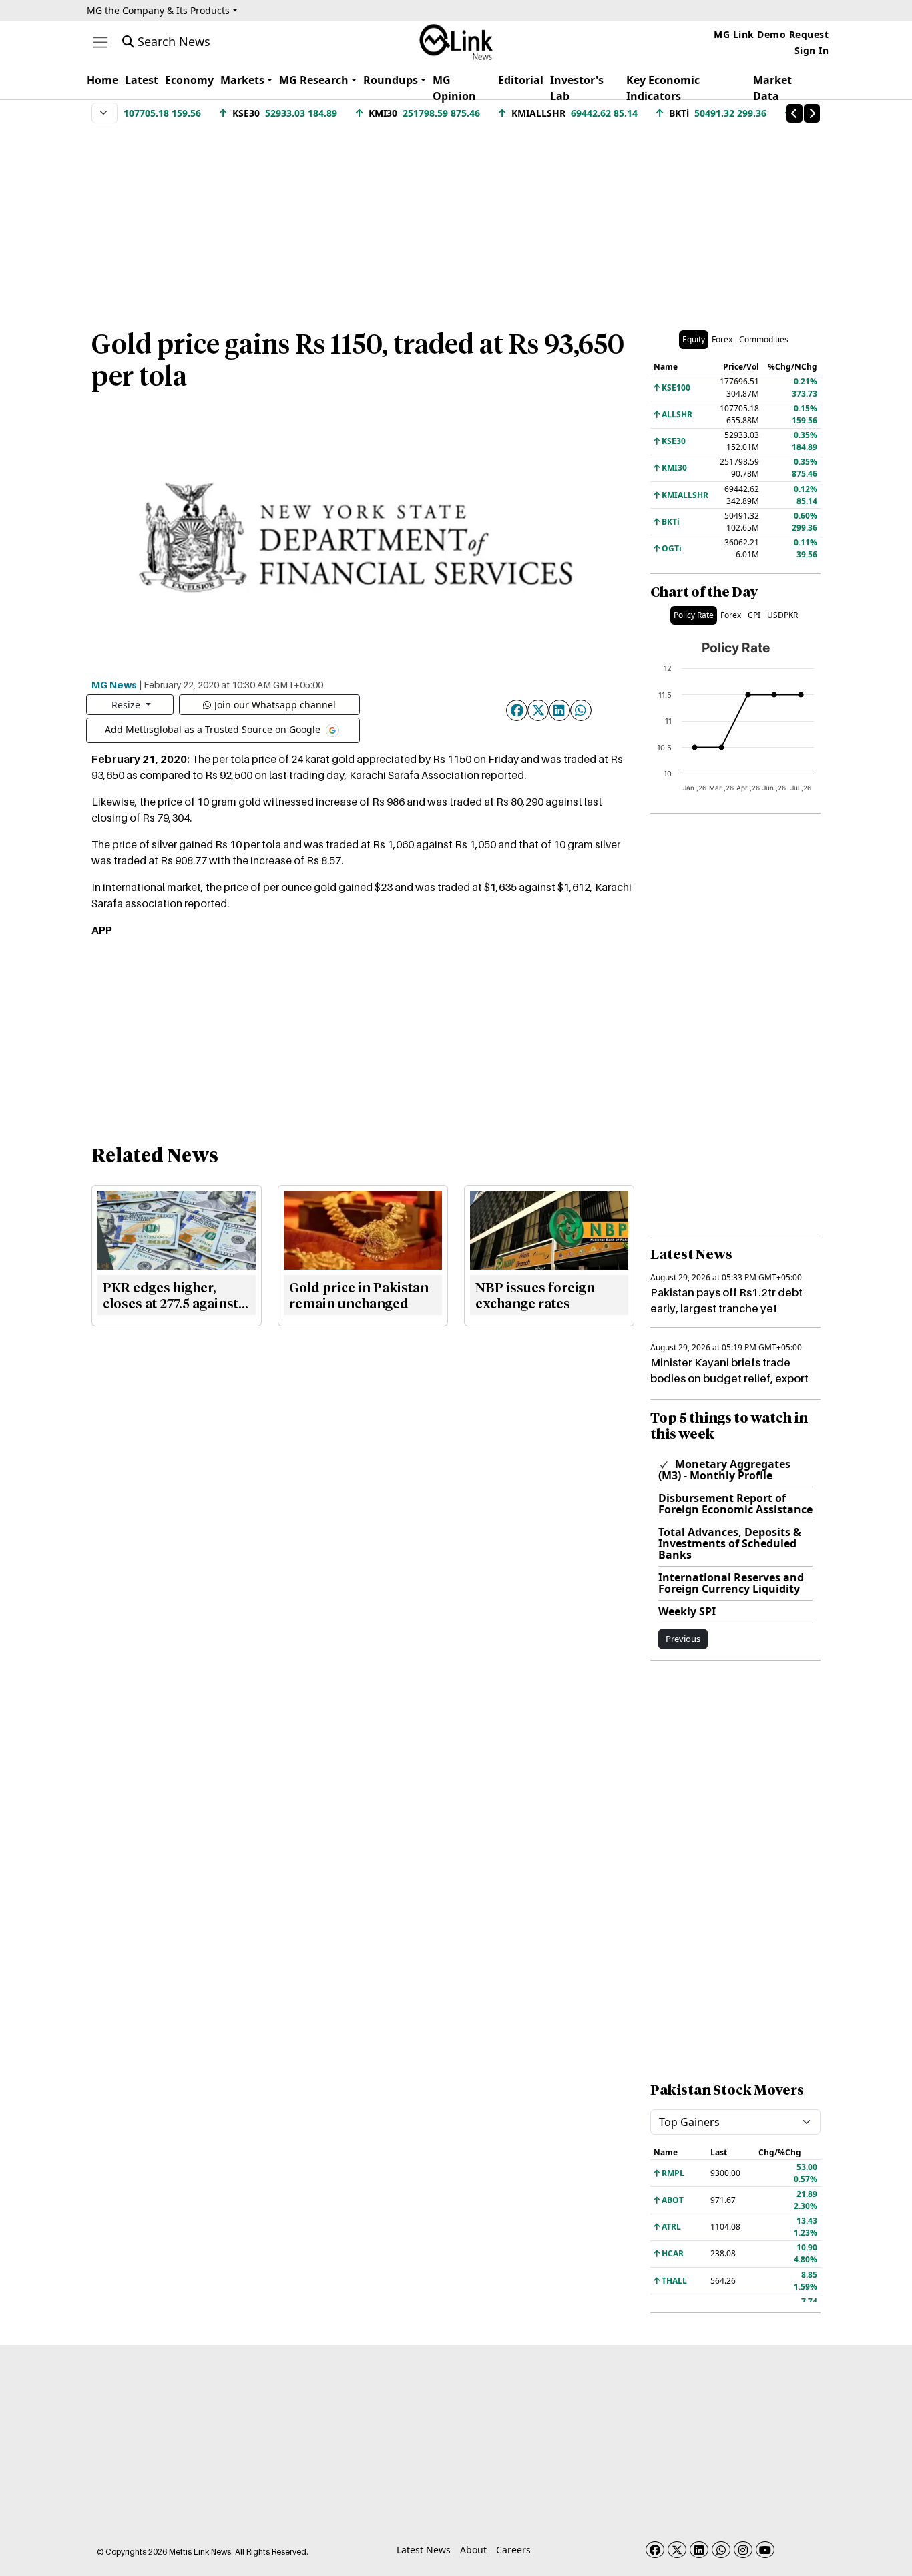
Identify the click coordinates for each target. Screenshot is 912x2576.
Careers (513, 2550)
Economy (189, 80)
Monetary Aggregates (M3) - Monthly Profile (724, 1470)
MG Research (314, 80)
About (473, 2550)
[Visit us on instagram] (743, 2550)
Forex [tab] (722, 339)
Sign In (812, 50)
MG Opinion (454, 88)
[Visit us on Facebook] (655, 2550)
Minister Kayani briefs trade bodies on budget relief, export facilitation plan (729, 1378)
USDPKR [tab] (782, 615)
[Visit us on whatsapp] (721, 2550)
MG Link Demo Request (771, 34)
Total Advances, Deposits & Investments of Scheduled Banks (730, 1543)
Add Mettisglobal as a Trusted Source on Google (214, 729)
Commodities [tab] (764, 339)
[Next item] (812, 113)
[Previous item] (794, 113)
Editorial (521, 80)
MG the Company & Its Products (158, 10)
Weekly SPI (687, 1611)
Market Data (772, 88)
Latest (142, 80)
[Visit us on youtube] (765, 2550)
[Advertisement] (456, 220)
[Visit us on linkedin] (699, 2550)
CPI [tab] (754, 615)
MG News (114, 684)
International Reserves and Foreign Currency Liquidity (731, 1583)
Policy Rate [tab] (694, 615)
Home (102, 80)
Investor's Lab (577, 88)
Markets (242, 80)
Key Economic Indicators (663, 88)
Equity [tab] (694, 339)
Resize (127, 705)
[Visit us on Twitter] (677, 2550)
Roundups (391, 80)
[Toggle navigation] (100, 42)
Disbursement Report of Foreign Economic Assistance (735, 1504)
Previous (683, 1639)
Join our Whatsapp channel (275, 705)
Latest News (424, 2550)
